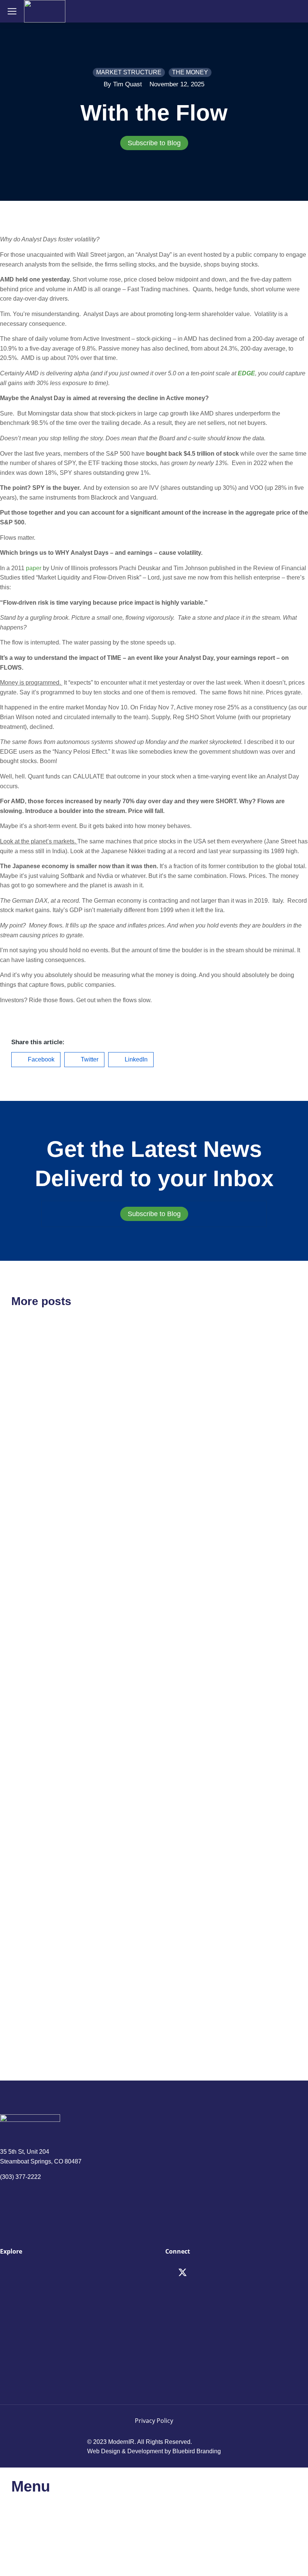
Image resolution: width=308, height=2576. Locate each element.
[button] (36, 1060)
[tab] (154, 143)
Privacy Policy (154, 2421)
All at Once (189, 1753)
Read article (26, 1509)
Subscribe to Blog (154, 143)
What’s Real (191, 1952)
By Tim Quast (123, 84)
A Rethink (32, 1429)
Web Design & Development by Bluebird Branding (154, 2451)
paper (34, 568)
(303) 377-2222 (20, 2177)
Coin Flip (31, 1637)
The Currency (194, 1429)
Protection (34, 1952)
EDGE (246, 373)
